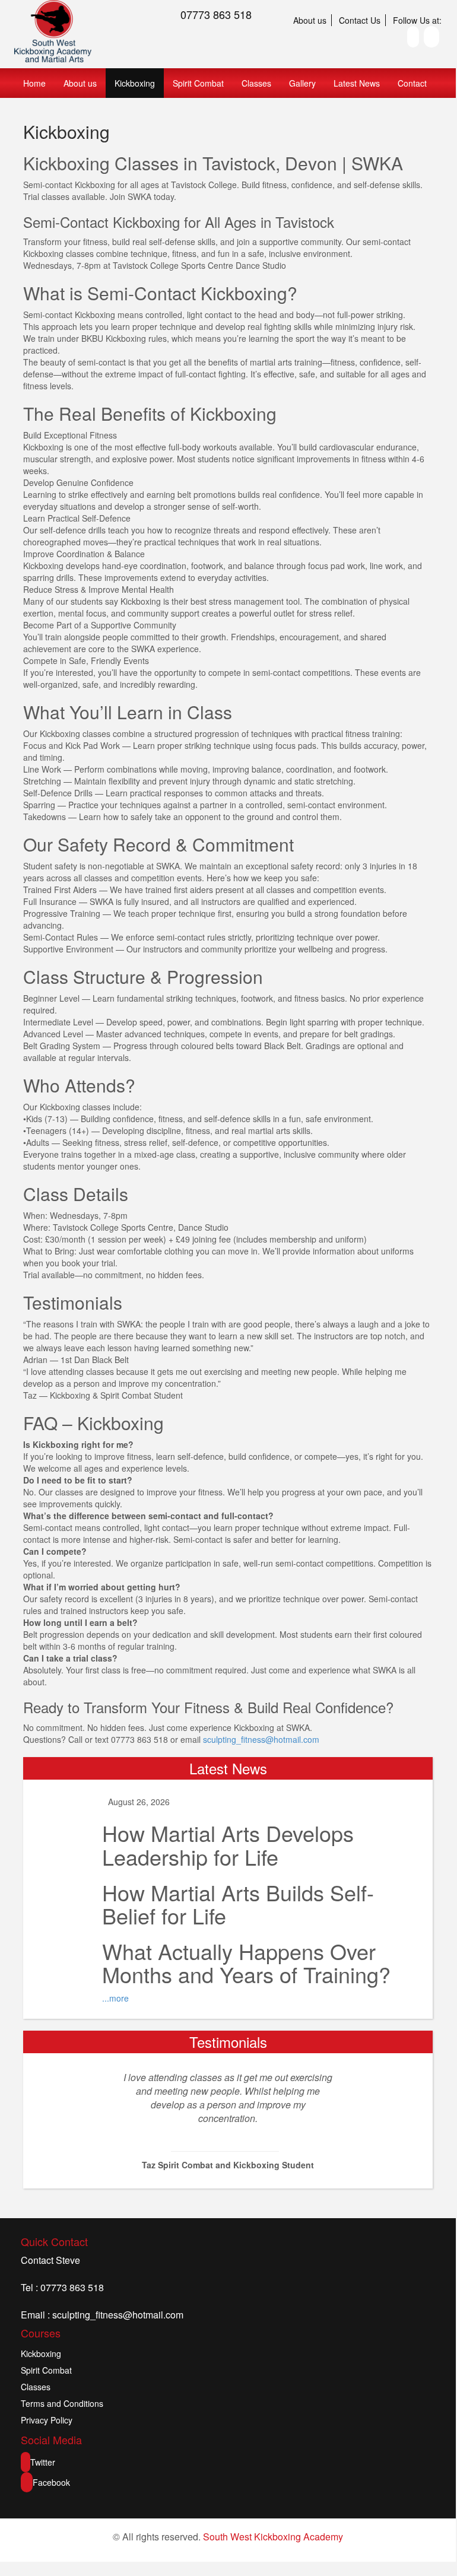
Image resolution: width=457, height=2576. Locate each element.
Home (34, 83)
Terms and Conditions (62, 2403)
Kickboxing (135, 83)
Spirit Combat (198, 83)
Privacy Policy (47, 2420)
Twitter (43, 2462)
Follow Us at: (417, 20)
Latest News (357, 83)
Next (361, 2120)
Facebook (51, 2482)
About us (310, 20)
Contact (412, 83)
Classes (256, 83)
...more (115, 1998)
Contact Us (360, 20)
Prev (85, 2120)
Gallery (302, 83)
